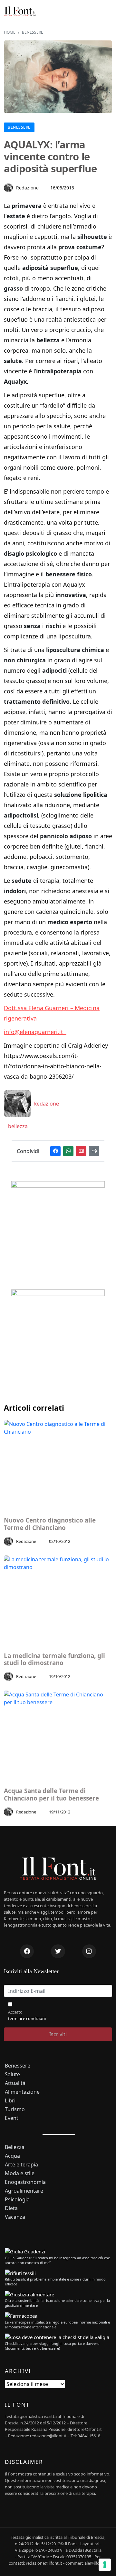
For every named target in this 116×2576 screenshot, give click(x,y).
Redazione (27, 188)
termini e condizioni (27, 2018)
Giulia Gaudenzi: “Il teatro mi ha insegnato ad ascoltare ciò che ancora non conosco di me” (57, 2260)
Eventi (12, 2118)
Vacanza (15, 2217)
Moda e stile (20, 2173)
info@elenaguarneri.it (35, 1032)
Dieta (11, 2208)
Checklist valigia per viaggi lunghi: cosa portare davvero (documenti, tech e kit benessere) (52, 2346)
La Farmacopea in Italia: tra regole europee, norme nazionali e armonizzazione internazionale (57, 2325)
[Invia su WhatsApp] (68, 1151)
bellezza (17, 1126)
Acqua (12, 2156)
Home (10, 32)
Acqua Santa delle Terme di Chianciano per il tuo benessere (51, 1795)
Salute (12, 2074)
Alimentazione (22, 2092)
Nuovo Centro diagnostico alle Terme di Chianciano (50, 1524)
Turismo (15, 2109)
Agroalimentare (24, 2191)
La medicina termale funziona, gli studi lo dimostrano (54, 1660)
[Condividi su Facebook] (55, 1151)
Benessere (33, 32)
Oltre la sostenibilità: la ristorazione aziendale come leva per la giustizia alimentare (57, 2303)
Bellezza (15, 2147)
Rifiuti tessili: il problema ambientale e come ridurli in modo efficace (55, 2282)
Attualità (15, 2083)
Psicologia (17, 2200)
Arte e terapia (21, 2165)
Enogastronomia (25, 2182)
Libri (10, 2101)
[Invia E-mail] (81, 1151)
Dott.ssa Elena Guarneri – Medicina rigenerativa (52, 1013)
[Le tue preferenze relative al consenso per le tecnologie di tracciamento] (105, 2565)
